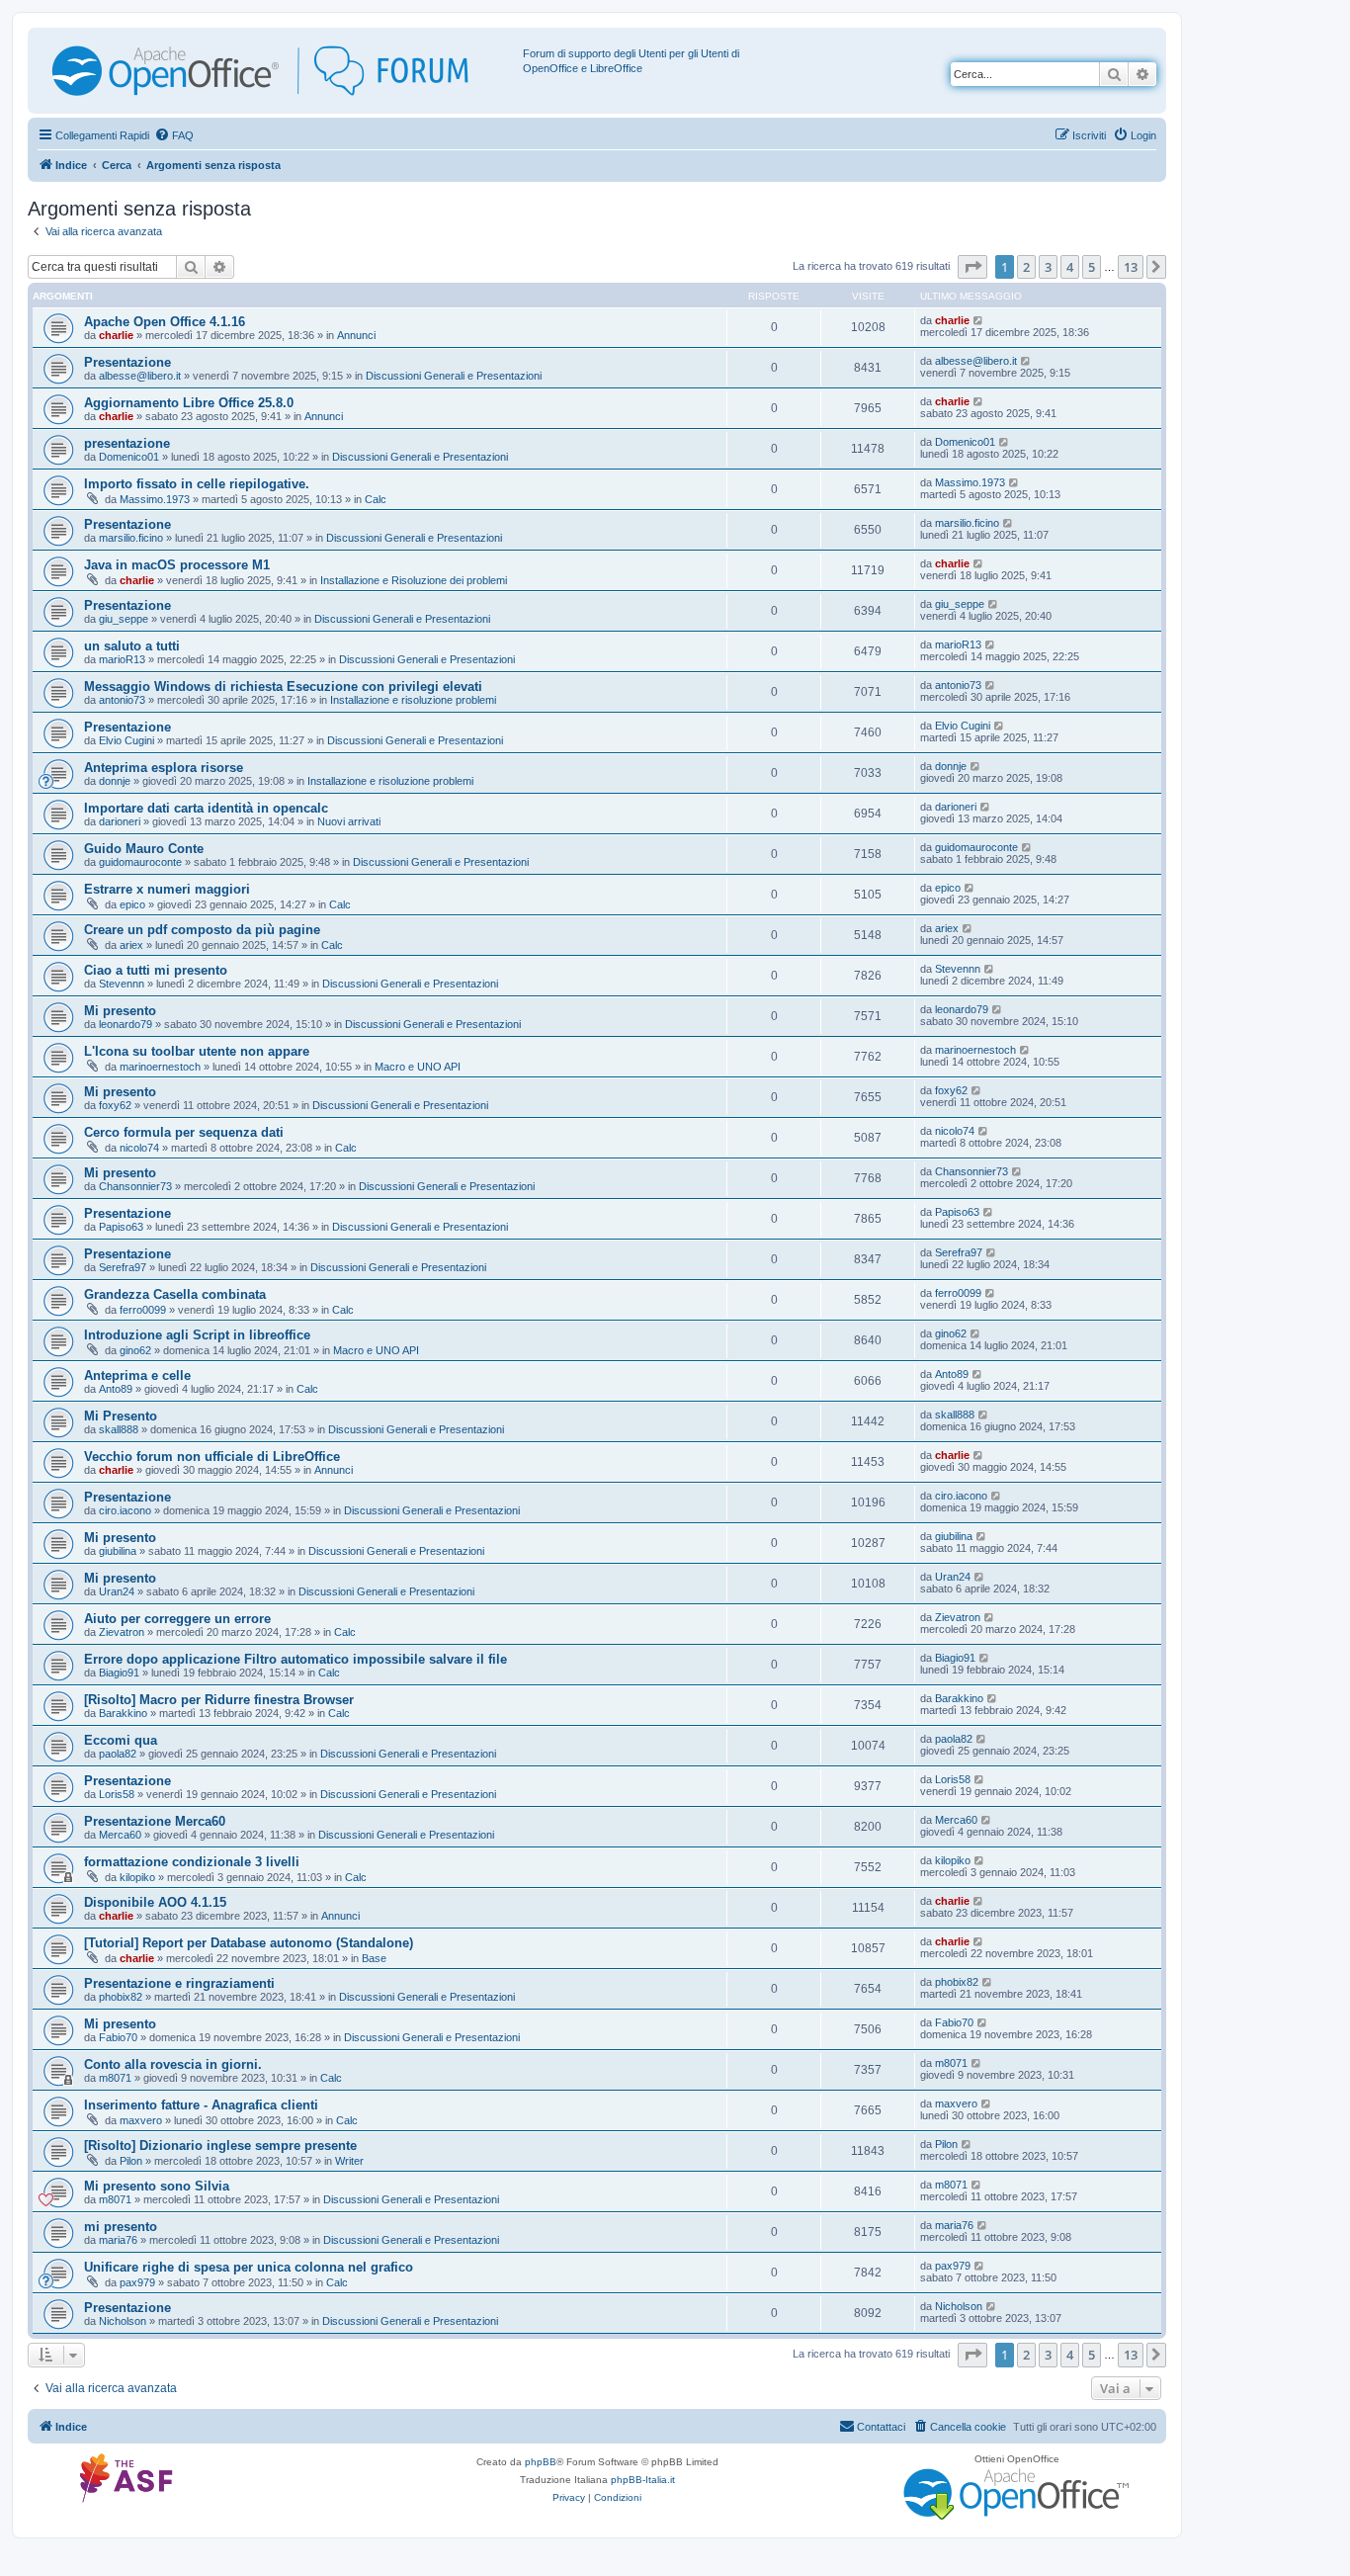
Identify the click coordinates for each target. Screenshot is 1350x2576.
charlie (116, 335)
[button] (972, 267)
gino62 (135, 1350)
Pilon (131, 2161)
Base (374, 1958)
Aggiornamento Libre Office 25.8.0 (189, 403)
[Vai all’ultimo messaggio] (979, 320)
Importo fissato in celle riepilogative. (197, 484)
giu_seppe (124, 619)
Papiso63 (121, 1227)
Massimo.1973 (155, 499)
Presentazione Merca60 (155, 1821)
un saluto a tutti (132, 646)
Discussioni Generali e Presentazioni (454, 376)
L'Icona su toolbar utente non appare (197, 1051)
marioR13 (122, 659)
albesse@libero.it (140, 376)
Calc (376, 499)
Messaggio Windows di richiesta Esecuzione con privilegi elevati (283, 687)
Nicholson (123, 2321)
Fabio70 (118, 2037)
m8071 (115, 2078)
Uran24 (117, 1591)
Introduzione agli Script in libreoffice (197, 1335)
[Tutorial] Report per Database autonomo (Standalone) (249, 1943)
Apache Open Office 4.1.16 (165, 322)
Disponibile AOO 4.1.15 (155, 1902)
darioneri (120, 821)
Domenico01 (129, 457)
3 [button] (1048, 267)
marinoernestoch (160, 1067)
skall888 (119, 1429)
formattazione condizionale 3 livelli (192, 1862)
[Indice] (278, 71)
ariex (131, 945)
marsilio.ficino (131, 538)
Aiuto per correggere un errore (177, 1619)
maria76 (118, 2240)
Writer (349, 2161)
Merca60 (120, 1835)
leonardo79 (126, 1024)
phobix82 (121, 1997)
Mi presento (120, 1011)
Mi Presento (121, 1416)
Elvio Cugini (127, 740)
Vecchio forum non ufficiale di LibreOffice (212, 1457)
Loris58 (117, 1794)
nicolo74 (139, 1148)
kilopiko (137, 1877)
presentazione (127, 443)
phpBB (541, 2462)
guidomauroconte (140, 862)
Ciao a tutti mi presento (156, 970)
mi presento (121, 2227)
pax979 (137, 2282)
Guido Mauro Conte (144, 849)
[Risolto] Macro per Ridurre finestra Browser (219, 1700)
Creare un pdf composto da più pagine (202, 930)
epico (132, 904)
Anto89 (116, 1389)
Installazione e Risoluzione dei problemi (414, 580)
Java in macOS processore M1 (177, 565)
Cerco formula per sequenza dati (184, 1132)
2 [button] (1026, 267)
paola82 (118, 1754)
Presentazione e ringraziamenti (179, 1983)
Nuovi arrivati (349, 821)
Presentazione (127, 362)
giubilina (118, 1551)
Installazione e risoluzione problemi (413, 700)
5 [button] (1092, 267)
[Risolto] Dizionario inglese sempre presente (220, 2146)
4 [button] (1070, 267)
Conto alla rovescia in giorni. (173, 2064)
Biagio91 (119, 1673)
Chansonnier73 (135, 1186)
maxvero (141, 2120)
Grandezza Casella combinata (175, 1294)
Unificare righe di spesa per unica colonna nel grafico (249, 2267)
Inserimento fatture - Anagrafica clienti (201, 2105)
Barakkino (123, 1713)
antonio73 (122, 700)
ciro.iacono (125, 1510)
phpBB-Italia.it (643, 2480)
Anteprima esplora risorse (164, 768)
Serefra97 (123, 1267)
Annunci (356, 335)
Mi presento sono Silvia (157, 2186)
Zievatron (122, 1632)
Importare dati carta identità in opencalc (206, 808)
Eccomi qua (121, 1740)
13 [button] (1131, 267)
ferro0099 (143, 1310)
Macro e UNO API (418, 1067)
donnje (115, 781)
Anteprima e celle (137, 1375)
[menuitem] (174, 135)
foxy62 (115, 1105)
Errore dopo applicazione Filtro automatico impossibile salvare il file (295, 1659)
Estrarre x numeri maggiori (167, 889)
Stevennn (122, 984)
